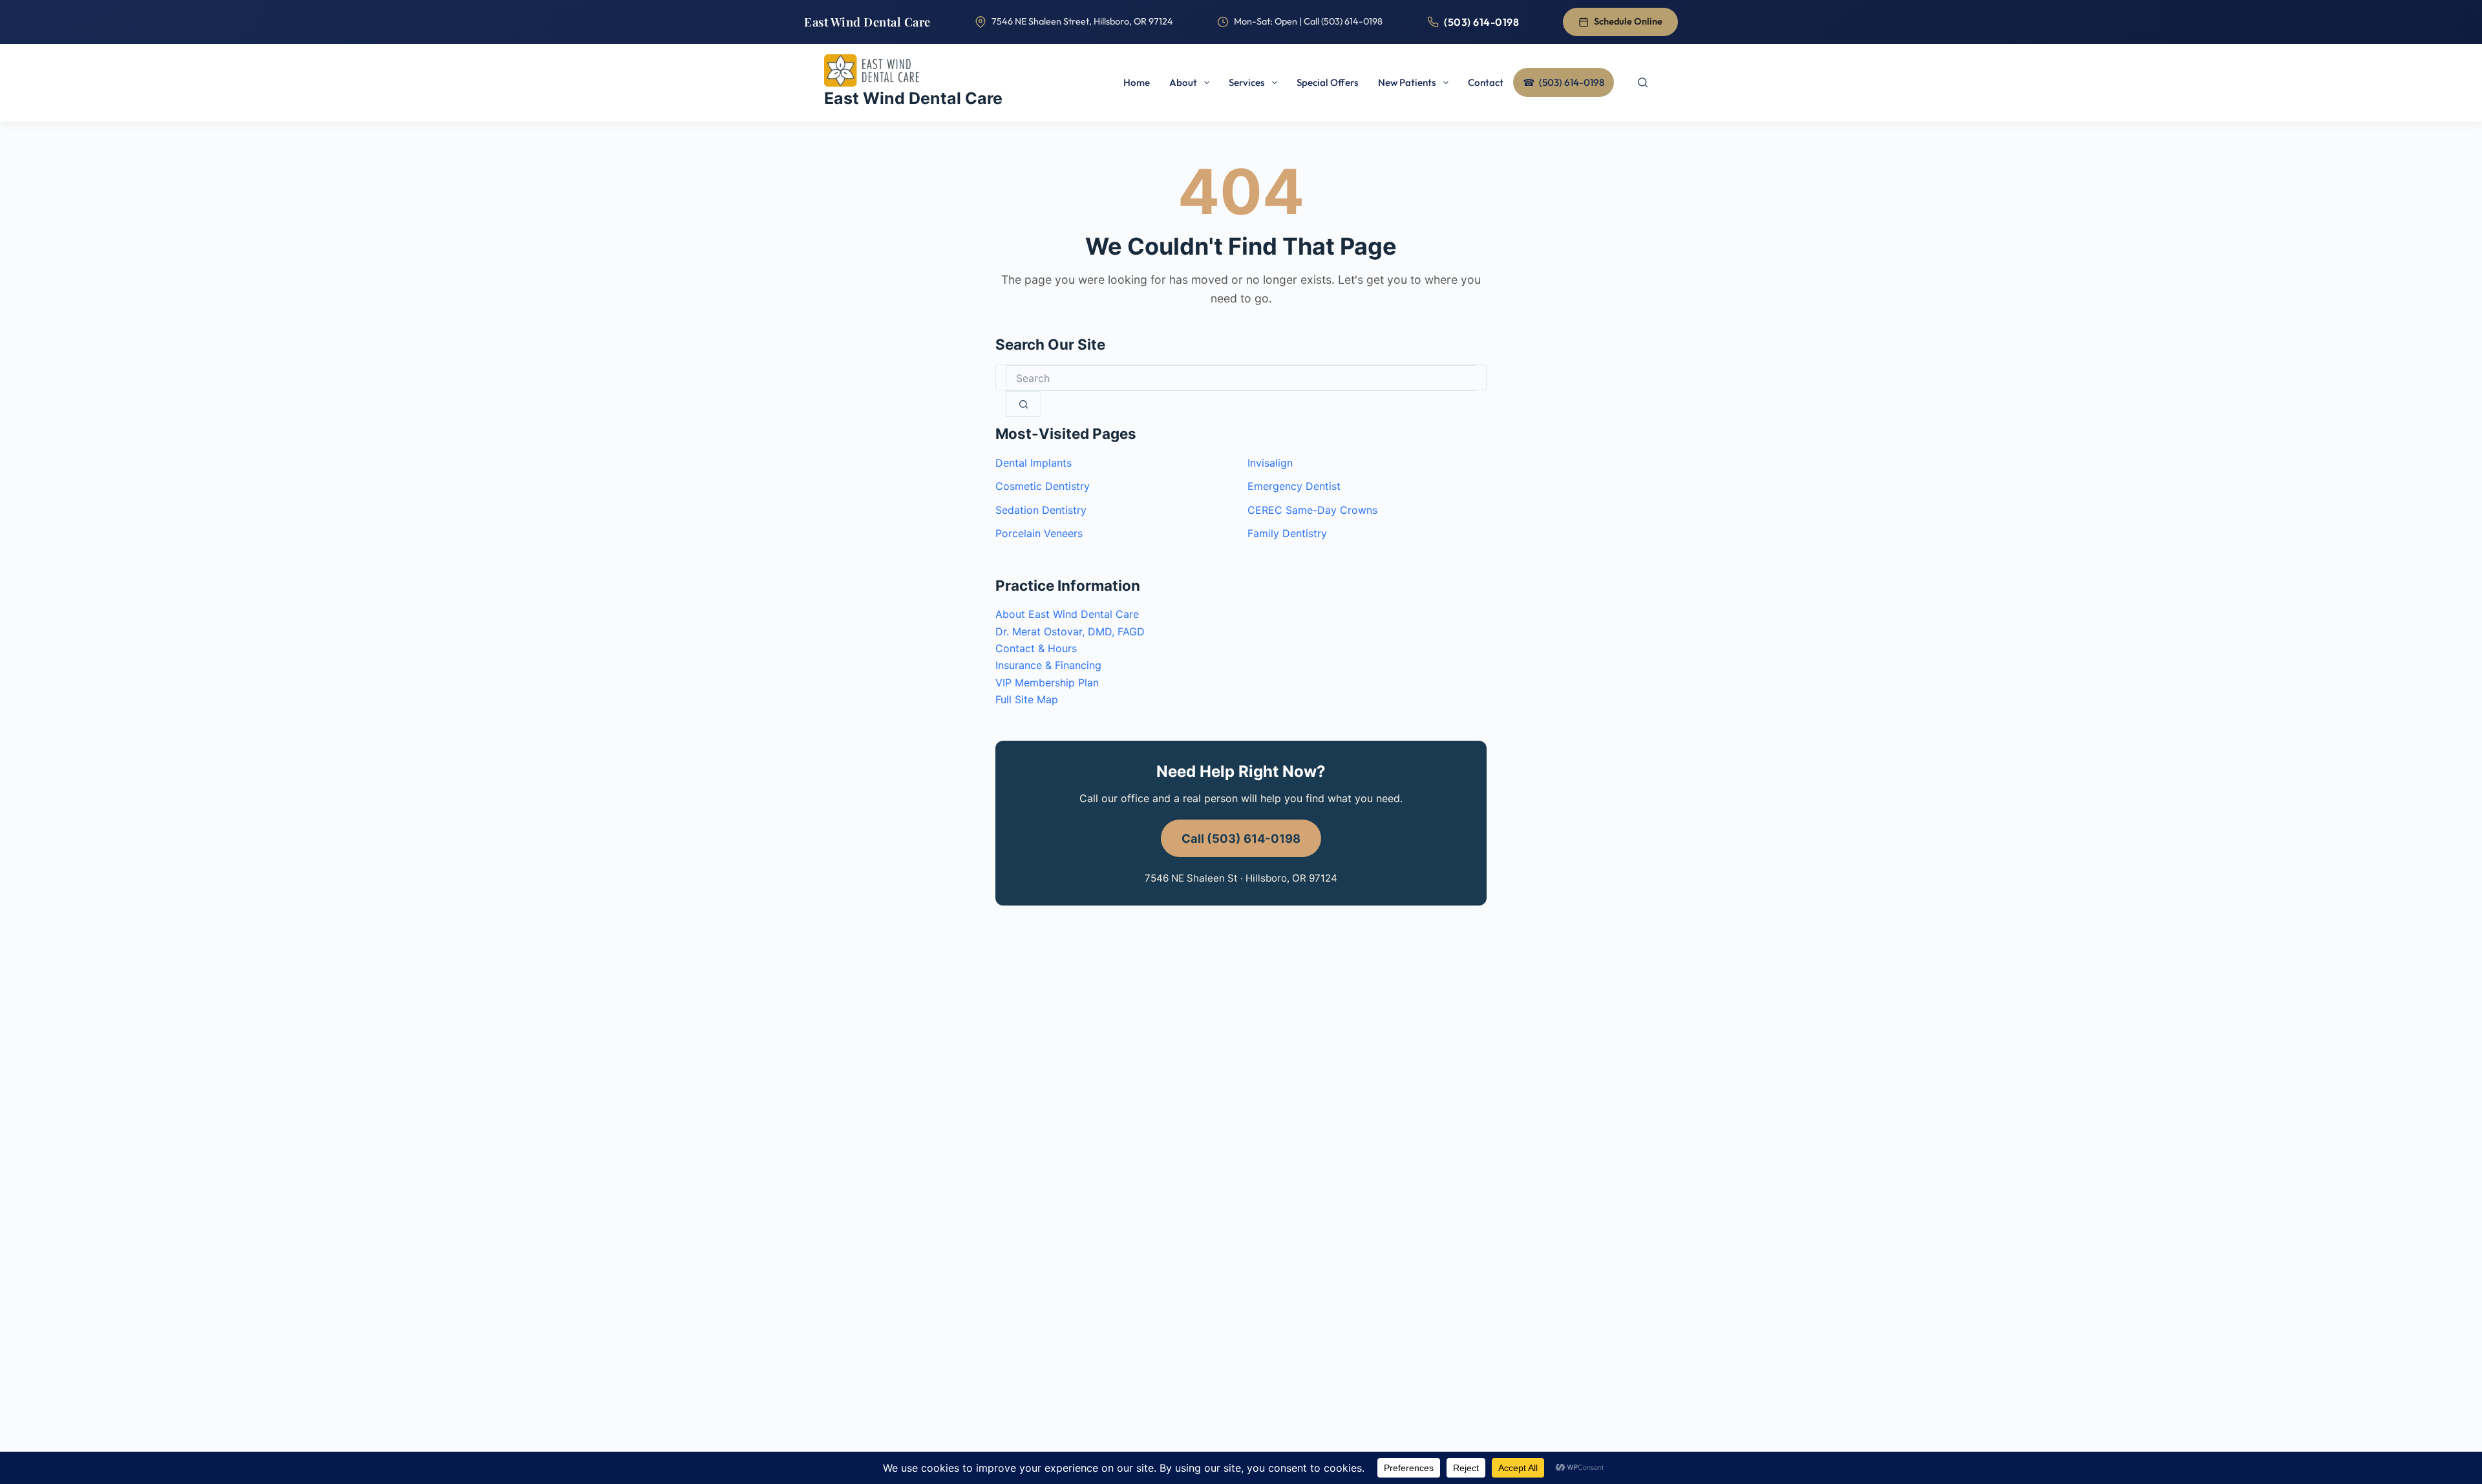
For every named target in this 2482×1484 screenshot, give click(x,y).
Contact (1486, 82)
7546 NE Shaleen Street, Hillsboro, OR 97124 (1082, 21)
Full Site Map (1027, 699)
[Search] (1642, 83)
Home (1137, 82)
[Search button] (1024, 404)
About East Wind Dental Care (1067, 614)
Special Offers (1328, 82)
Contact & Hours (1036, 648)
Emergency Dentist (1294, 486)
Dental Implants (1034, 463)
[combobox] (1241, 378)
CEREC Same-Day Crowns (1312, 510)
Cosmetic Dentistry (1043, 486)
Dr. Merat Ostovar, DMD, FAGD (1070, 631)
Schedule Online (1628, 21)
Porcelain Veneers (1039, 533)
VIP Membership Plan (1047, 683)
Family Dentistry (1287, 533)
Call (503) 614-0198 (1241, 838)
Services (1247, 82)
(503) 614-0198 (1481, 22)
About (1183, 82)
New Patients (1407, 82)
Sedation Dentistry (1041, 510)
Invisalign (1270, 463)
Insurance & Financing (1048, 665)
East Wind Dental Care (867, 22)
